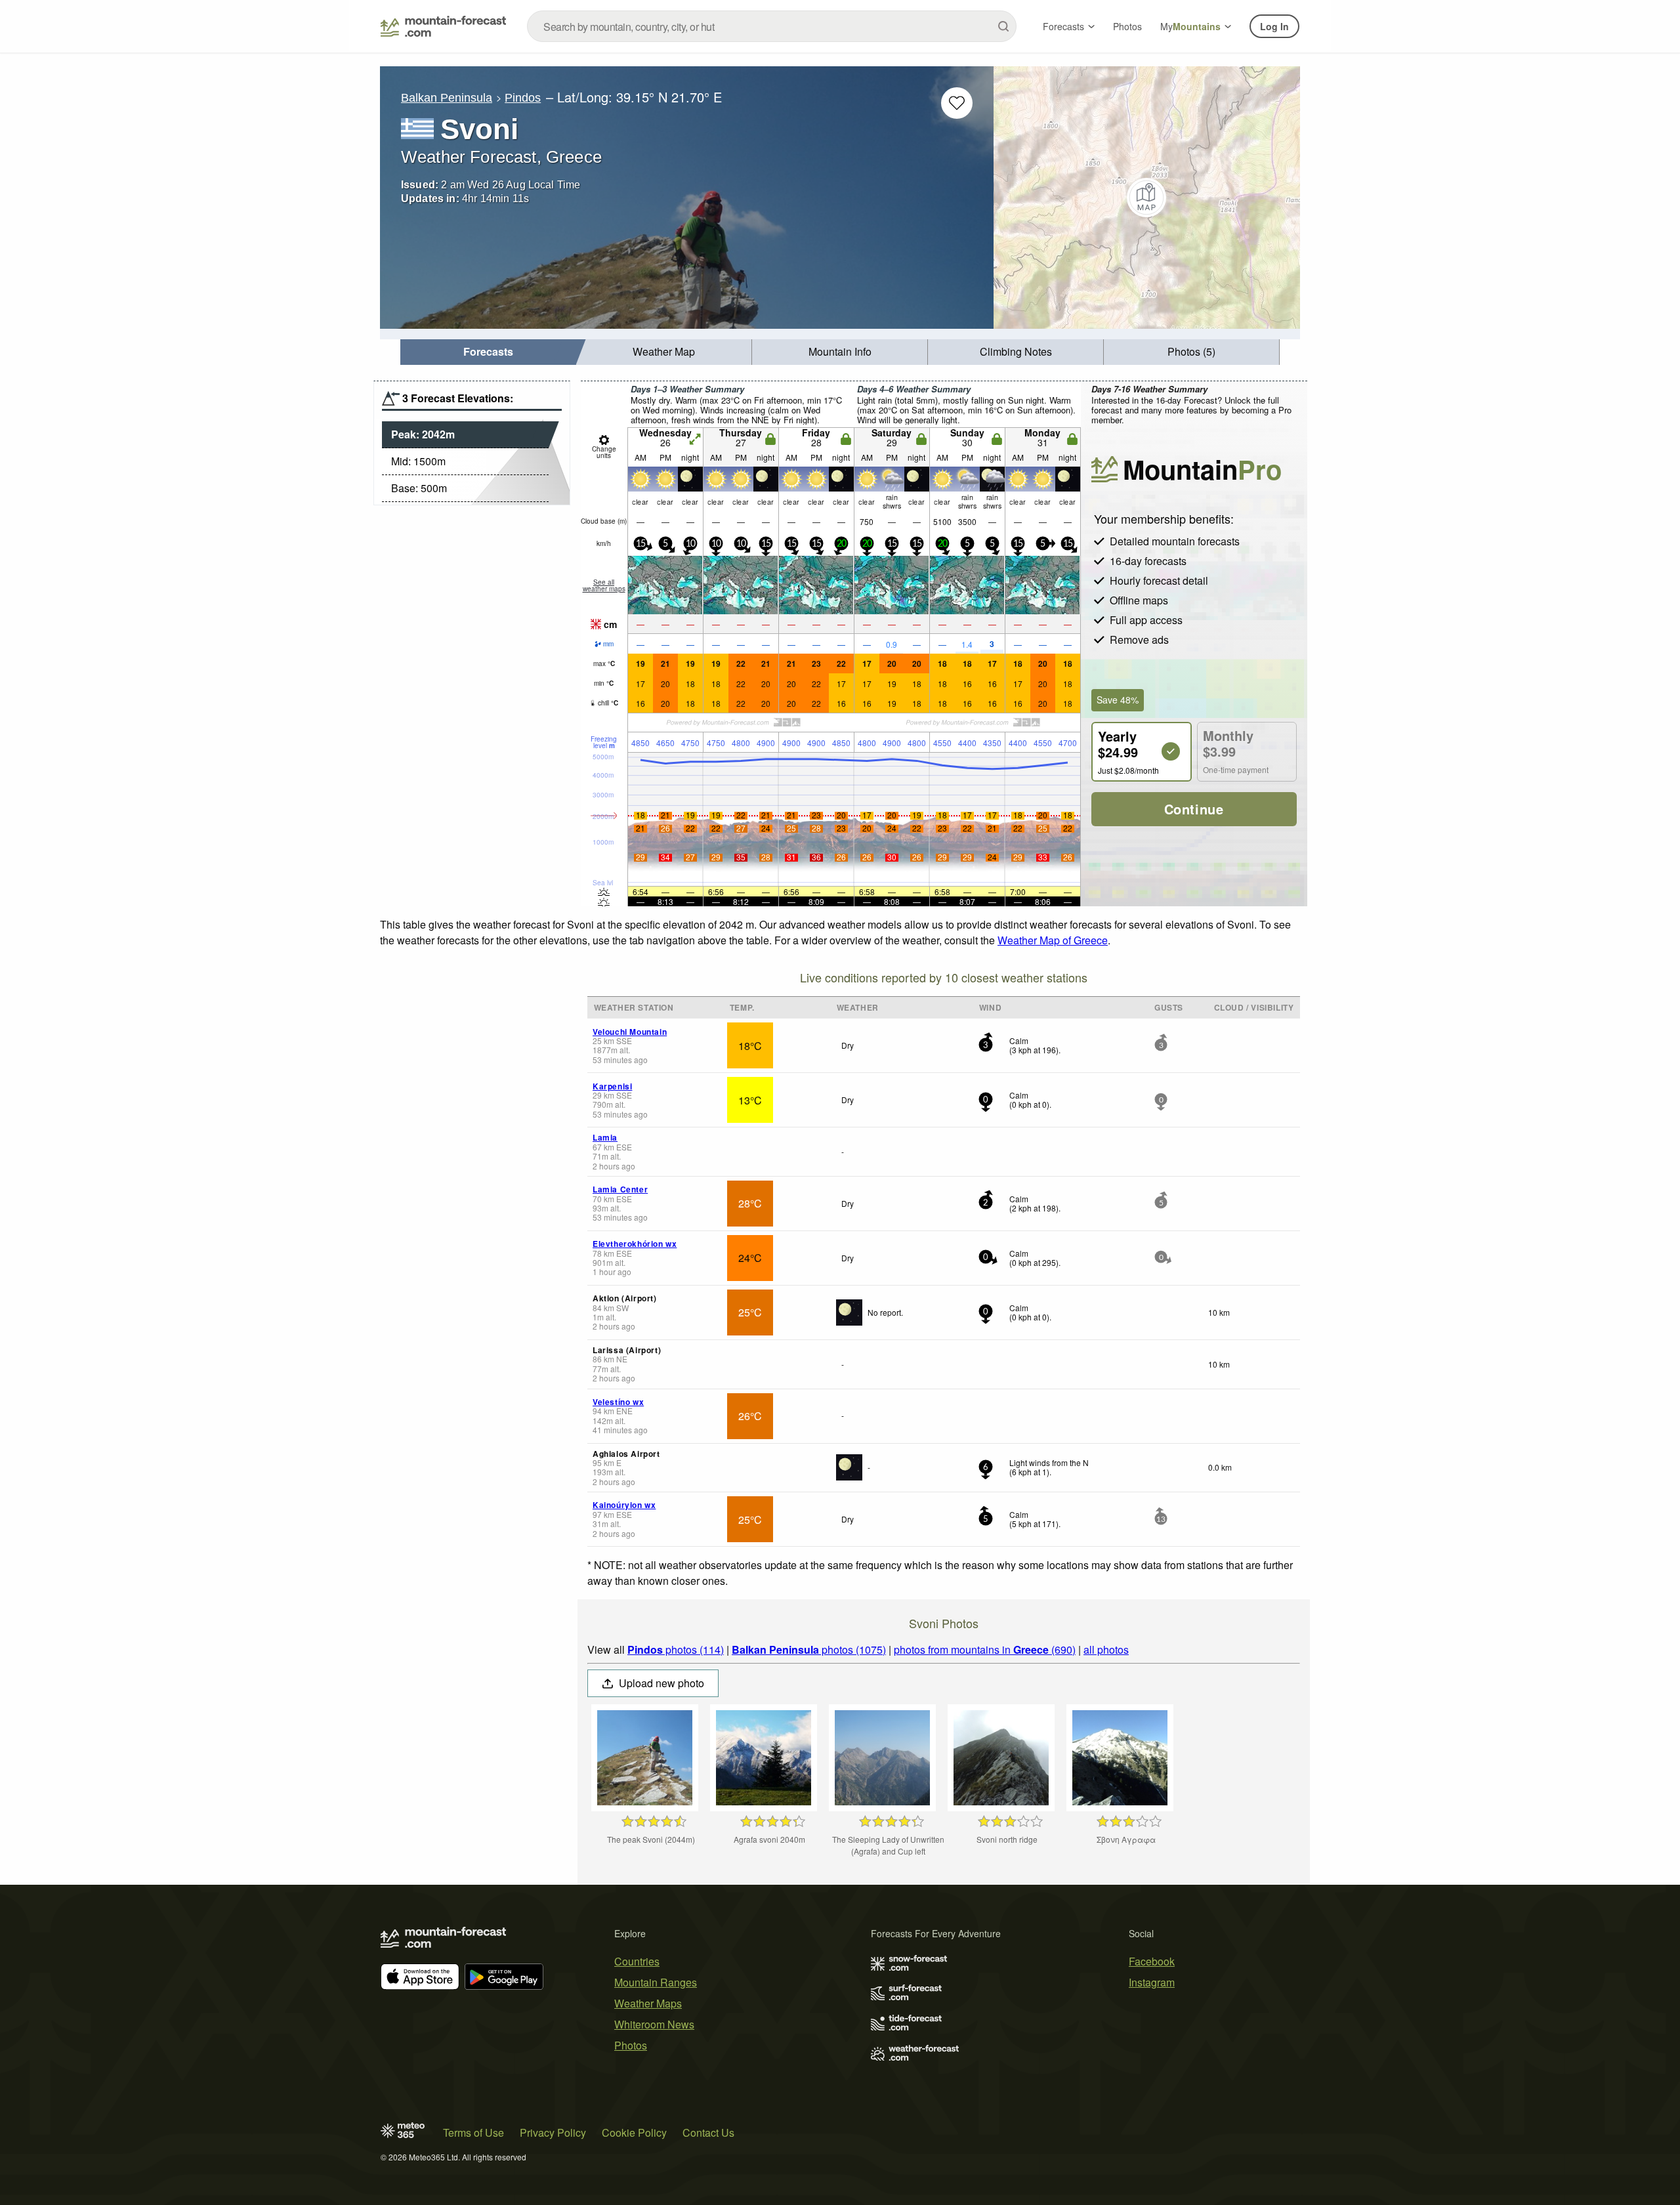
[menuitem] (488, 352)
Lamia (605, 1137)
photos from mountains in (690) (985, 1649)
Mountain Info (840, 351)
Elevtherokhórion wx (635, 1244)
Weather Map (664, 351)
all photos (1106, 1649)
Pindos (523, 98)
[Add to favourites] (957, 103)
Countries (637, 1961)
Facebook (1152, 1961)
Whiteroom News (654, 2024)
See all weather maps (604, 585)
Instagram (1152, 1982)
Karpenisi (612, 1086)
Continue (1194, 809)
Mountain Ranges (656, 1982)
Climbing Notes (1016, 351)
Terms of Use (473, 2132)
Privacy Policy (553, 2132)
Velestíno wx (618, 1402)
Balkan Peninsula (447, 98)
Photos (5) (1191, 351)
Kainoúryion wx (624, 1505)
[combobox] (772, 26)
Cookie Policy (634, 2132)
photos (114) (676, 1649)
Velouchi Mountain (630, 1032)
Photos (1127, 26)
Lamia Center (620, 1189)
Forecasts (1063, 26)
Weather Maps (648, 2003)
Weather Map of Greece (1053, 940)
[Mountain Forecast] (443, 26)
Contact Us (708, 2132)
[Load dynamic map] (1147, 198)
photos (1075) (809, 1649)
